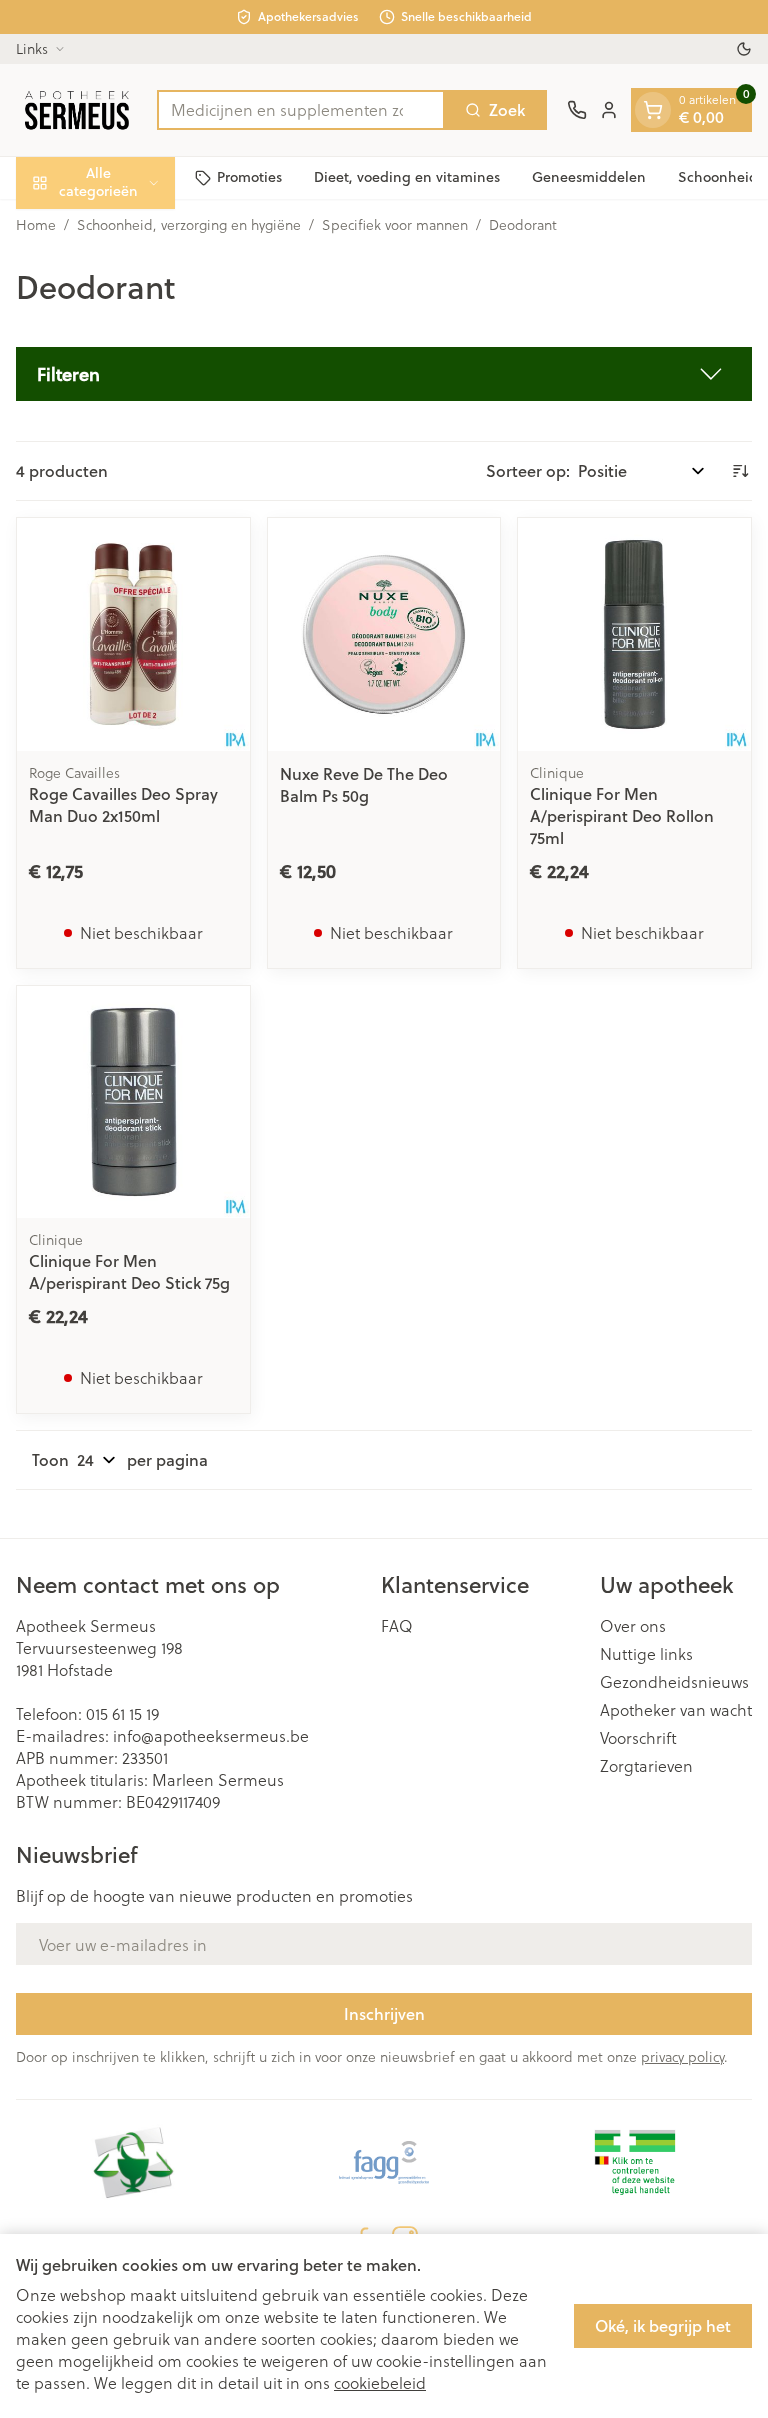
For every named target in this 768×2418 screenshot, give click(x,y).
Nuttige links (646, 1654)
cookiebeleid (380, 2382)
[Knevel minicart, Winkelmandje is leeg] (653, 110)
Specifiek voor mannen (395, 225)
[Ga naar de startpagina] (76, 110)
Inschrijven (384, 2013)
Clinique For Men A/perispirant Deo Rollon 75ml (622, 815)
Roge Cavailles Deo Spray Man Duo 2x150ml (123, 804)
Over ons (633, 1626)
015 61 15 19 (122, 1713)
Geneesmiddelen (589, 177)
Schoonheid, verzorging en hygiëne (189, 225)
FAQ (397, 1626)
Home (36, 225)
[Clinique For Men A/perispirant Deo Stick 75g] (133, 1102)
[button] (384, 374)
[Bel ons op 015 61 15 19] (577, 110)
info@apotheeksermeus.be (211, 1735)
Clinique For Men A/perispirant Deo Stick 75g (129, 1271)
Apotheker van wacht (676, 1710)
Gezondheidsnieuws (674, 1682)
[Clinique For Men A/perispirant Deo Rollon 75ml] (634, 634)
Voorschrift (638, 1738)
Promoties (249, 177)
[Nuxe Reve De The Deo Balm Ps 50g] (384, 634)
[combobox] (301, 110)
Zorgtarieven (646, 1766)
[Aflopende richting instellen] (740, 471)
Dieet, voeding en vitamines (407, 177)
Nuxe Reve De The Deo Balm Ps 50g (364, 784)
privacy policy (682, 2056)
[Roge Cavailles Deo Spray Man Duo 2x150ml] (133, 634)
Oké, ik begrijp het (663, 2325)
